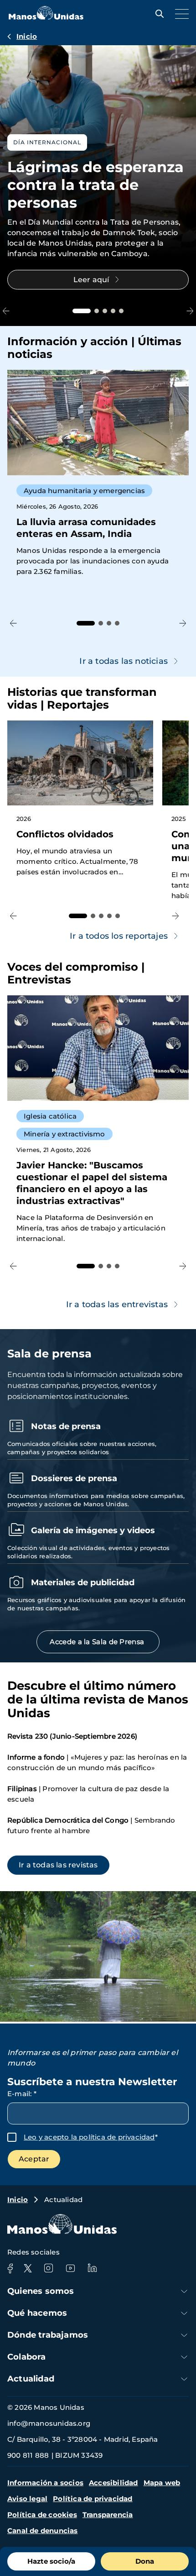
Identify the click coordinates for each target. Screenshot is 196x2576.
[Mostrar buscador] (157, 14)
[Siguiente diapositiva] (190, 311)
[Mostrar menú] (180, 14)
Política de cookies (42, 2515)
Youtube (70, 2268)
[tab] (82, 311)
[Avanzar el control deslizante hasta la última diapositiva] (6, 311)
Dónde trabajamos (48, 2335)
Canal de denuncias (43, 2531)
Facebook (10, 2268)
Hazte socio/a (51, 2561)
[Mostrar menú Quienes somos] (184, 2291)
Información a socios (45, 2483)
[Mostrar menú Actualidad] (184, 2379)
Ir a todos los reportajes (119, 936)
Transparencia (108, 2515)
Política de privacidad (93, 2499)
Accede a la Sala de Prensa (98, 1642)
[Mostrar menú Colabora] (184, 2357)
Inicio (27, 36)
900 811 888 (28, 2455)
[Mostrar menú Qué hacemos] (184, 2313)
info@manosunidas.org (49, 2423)
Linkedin (92, 2268)
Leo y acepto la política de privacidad (89, 2137)
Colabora (27, 2357)
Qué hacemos (37, 2313)
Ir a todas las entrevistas (117, 1304)
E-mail (22, 2094)
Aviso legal (27, 2499)
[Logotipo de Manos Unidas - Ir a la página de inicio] (46, 17)
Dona (145, 2561)
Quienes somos (41, 2291)
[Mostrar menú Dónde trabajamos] (184, 2335)
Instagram (48, 2268)
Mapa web (162, 2483)
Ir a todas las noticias (124, 661)
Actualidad (31, 2379)
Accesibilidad (113, 2483)
